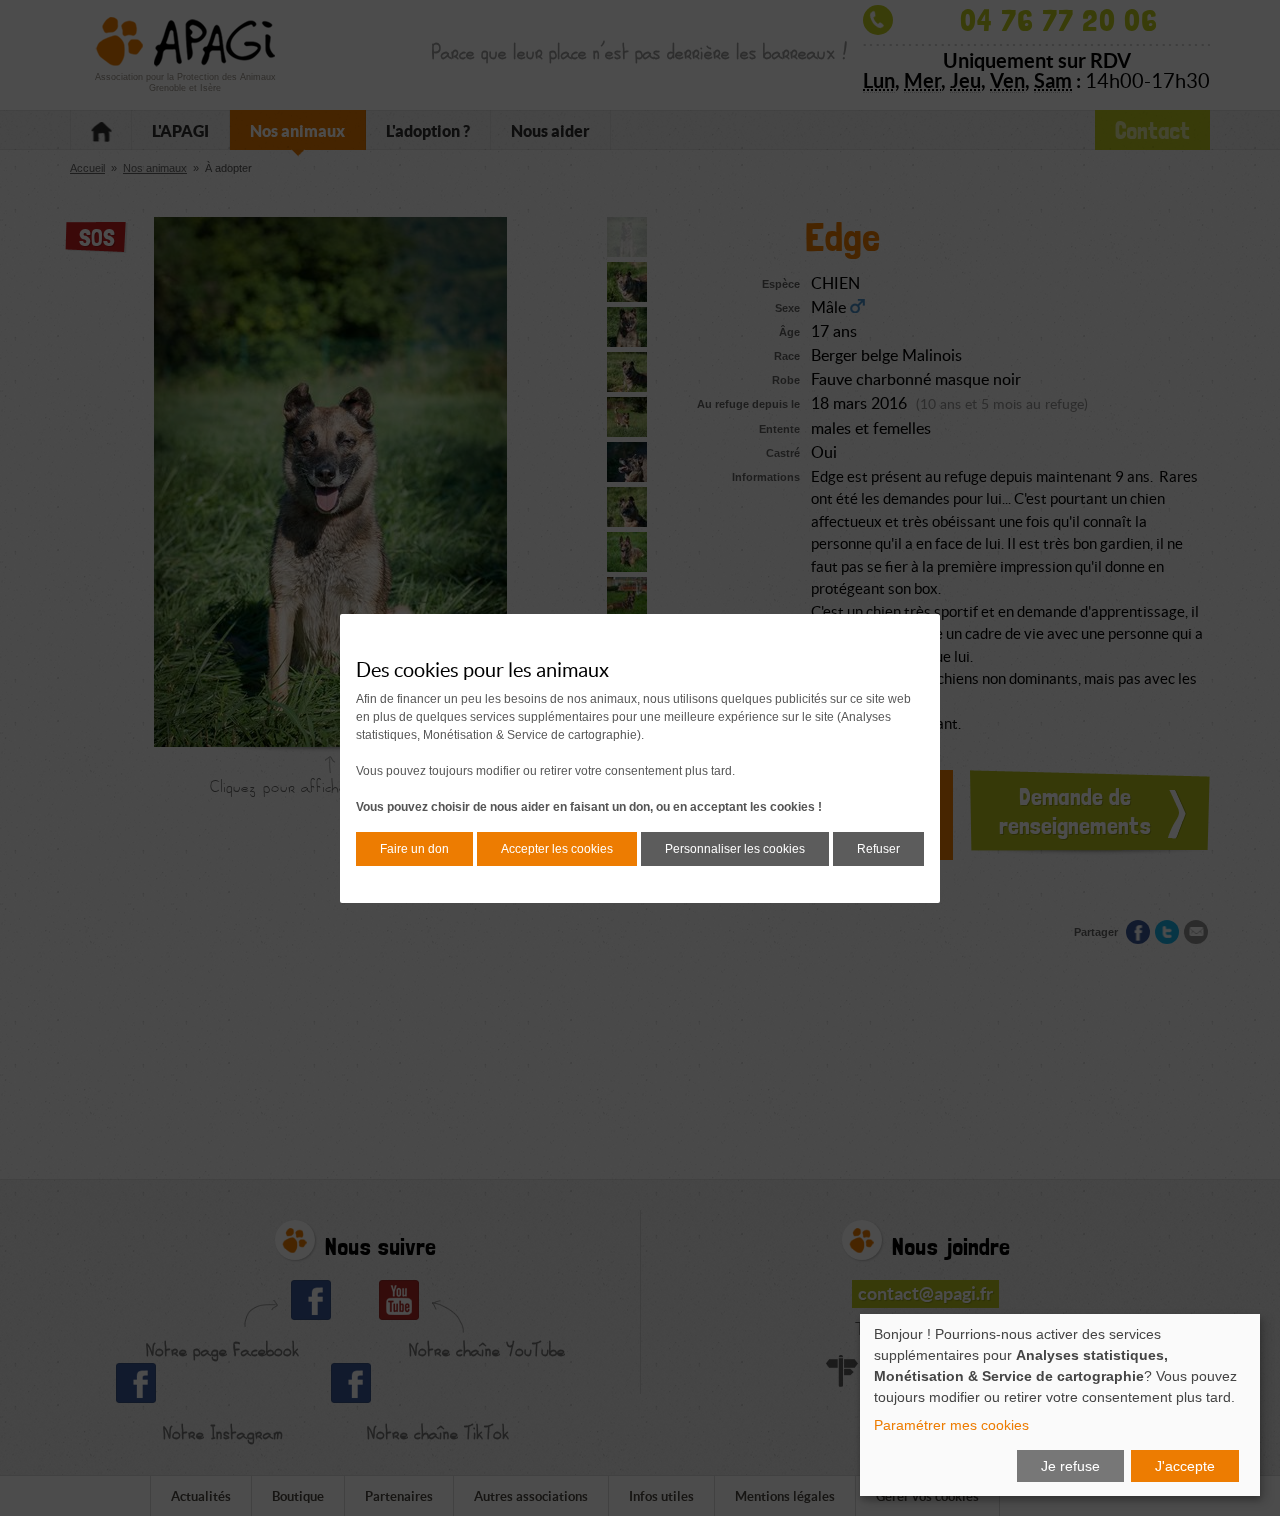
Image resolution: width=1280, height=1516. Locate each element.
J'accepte (1185, 1466)
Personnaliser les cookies (735, 849)
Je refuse (1070, 1466)
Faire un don (414, 849)
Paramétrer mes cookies (951, 1425)
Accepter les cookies (557, 849)
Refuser (878, 849)
